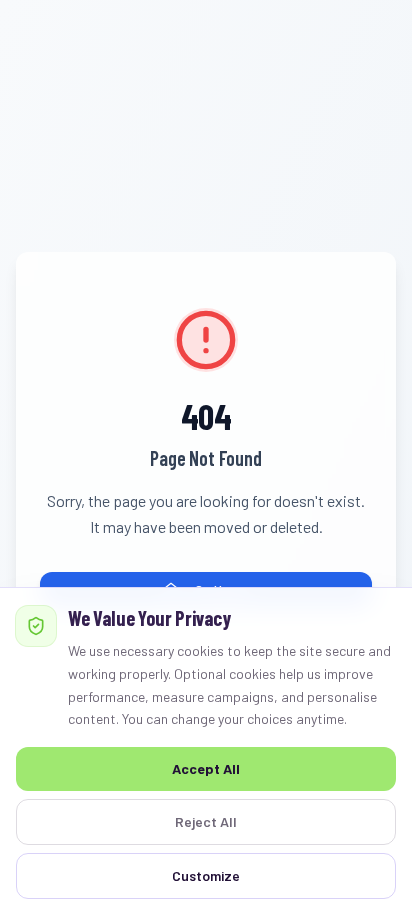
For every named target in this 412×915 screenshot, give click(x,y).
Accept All (206, 768)
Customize (206, 875)
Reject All (206, 821)
